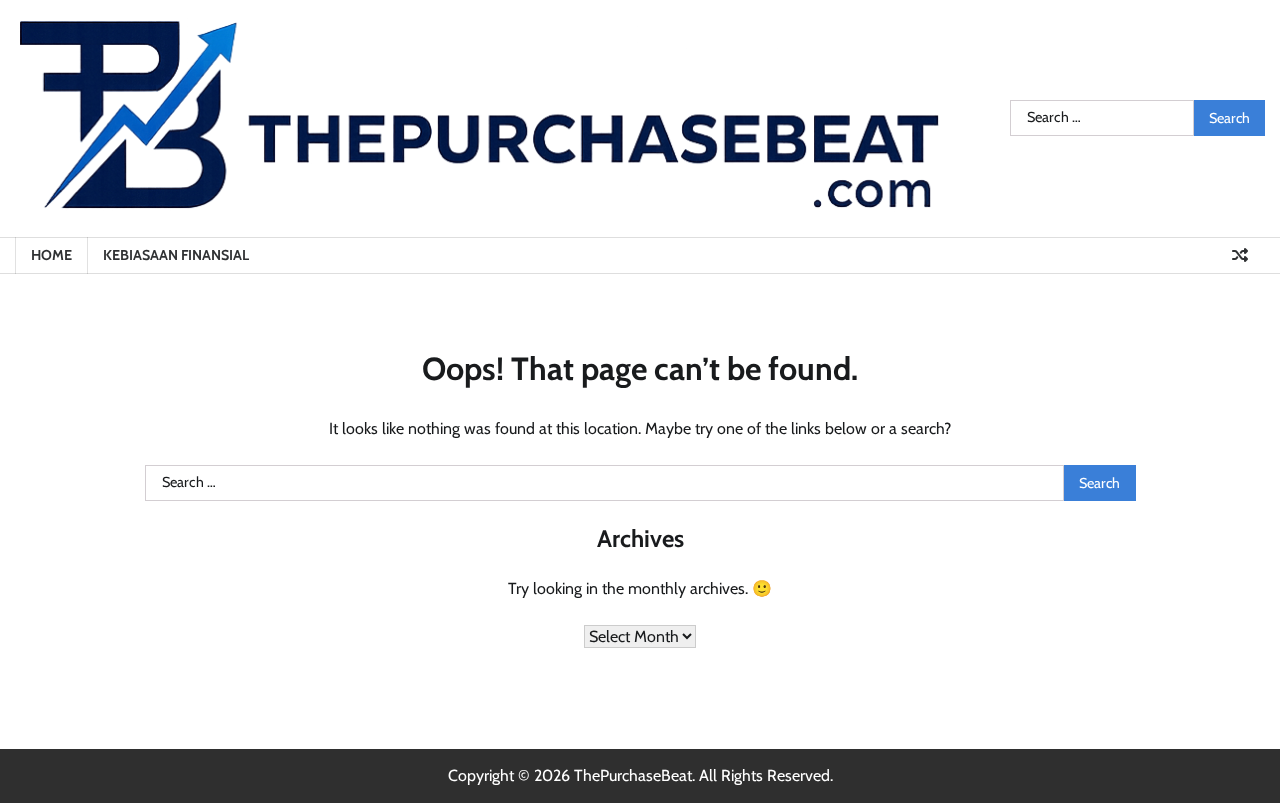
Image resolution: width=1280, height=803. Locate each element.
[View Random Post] (1240, 255)
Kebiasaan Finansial (176, 255)
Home (51, 255)
